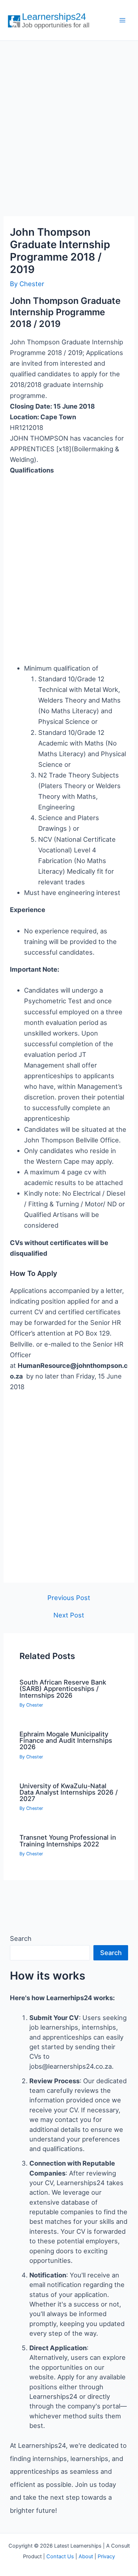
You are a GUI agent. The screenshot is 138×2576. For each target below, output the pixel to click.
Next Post (69, 1615)
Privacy (106, 2556)
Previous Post (69, 1598)
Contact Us (60, 2556)
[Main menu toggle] (123, 20)
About (86, 2556)
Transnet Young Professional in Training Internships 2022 (68, 1840)
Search (21, 1938)
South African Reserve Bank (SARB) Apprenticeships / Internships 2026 (63, 1688)
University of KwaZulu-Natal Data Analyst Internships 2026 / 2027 (69, 1792)
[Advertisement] (69, 121)
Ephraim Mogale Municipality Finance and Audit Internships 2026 (66, 1740)
